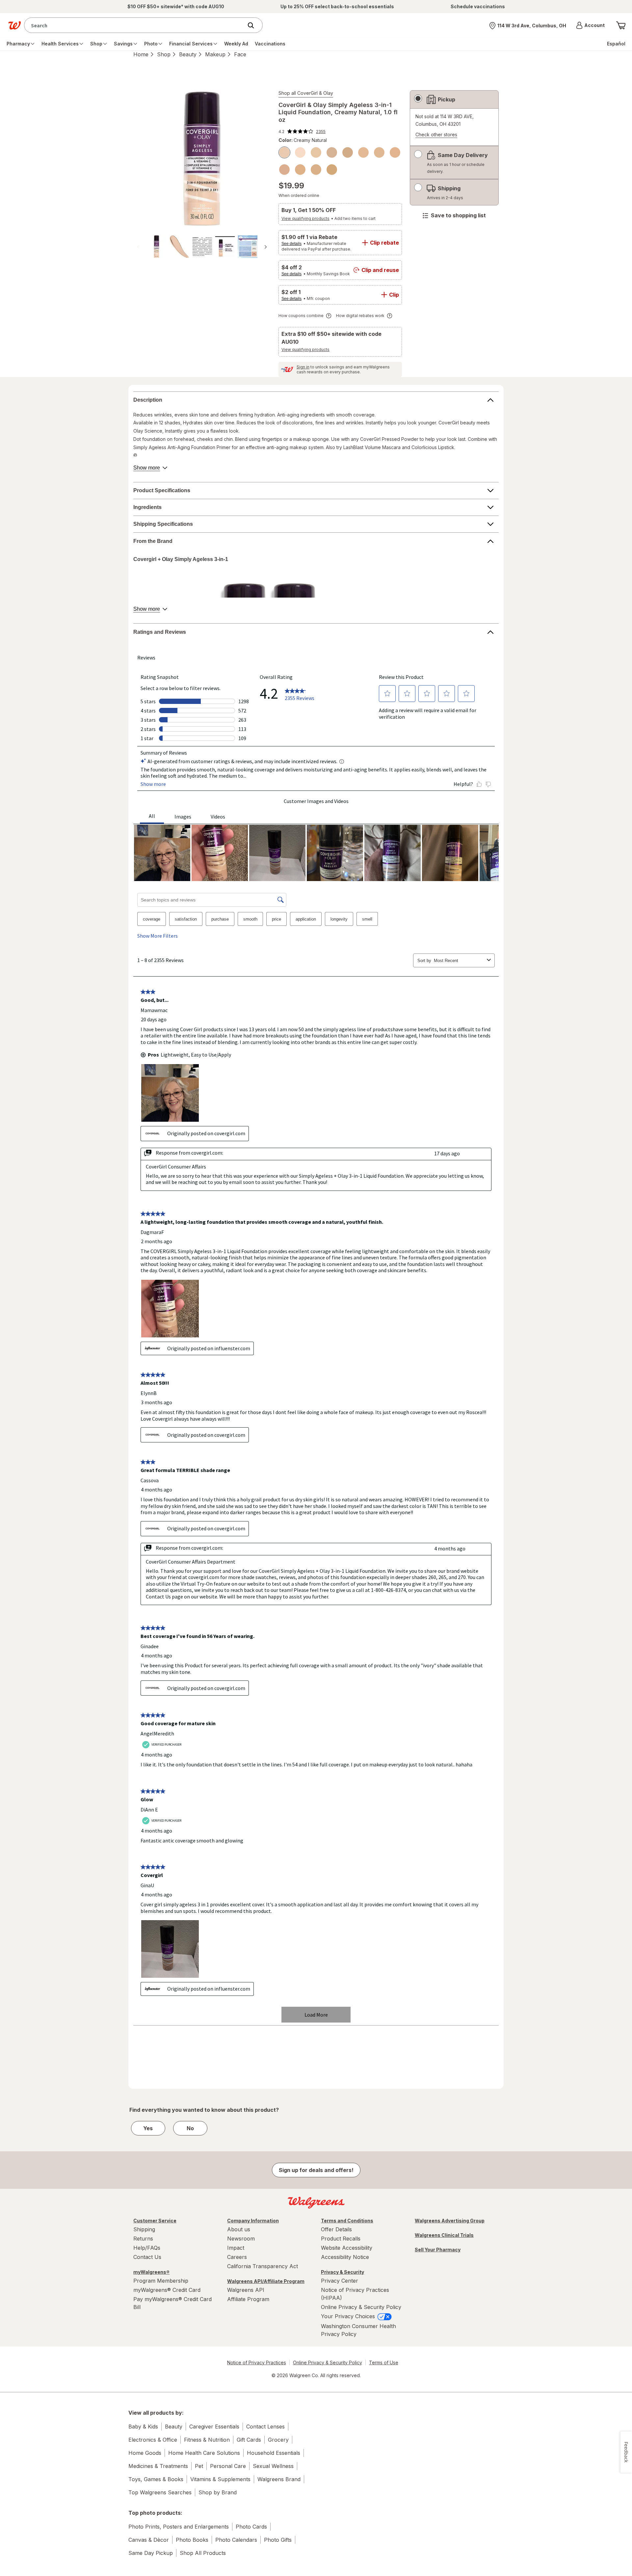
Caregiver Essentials (214, 2427)
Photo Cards (251, 2527)
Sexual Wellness (273, 2466)
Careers (237, 2257)
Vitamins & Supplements (220, 2479)
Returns (143, 2239)
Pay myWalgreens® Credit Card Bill (172, 2303)
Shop (164, 54)
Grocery (278, 2440)
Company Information (253, 2221)
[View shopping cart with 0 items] (621, 25)
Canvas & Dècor (149, 2540)
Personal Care (228, 2466)
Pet (199, 2466)
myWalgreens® (151, 2272)
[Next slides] (266, 247)
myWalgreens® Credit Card (167, 2290)
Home (141, 54)
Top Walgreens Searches (160, 2492)
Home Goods (145, 2453)
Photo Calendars (236, 2540)
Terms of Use (384, 2362)
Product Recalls (341, 2239)
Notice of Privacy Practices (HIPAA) (355, 2294)
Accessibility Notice (345, 2257)
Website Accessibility (347, 2248)
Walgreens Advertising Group (450, 2221)
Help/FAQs (147, 2248)
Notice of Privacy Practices (257, 2362)
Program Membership (161, 2281)
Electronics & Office (153, 2440)
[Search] (254, 25)
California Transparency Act (263, 2266)
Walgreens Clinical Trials (444, 2235)
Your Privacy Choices (349, 2316)
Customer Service (155, 2221)
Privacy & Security (342, 2272)
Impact (236, 2248)
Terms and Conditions (347, 2221)
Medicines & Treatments (158, 2466)
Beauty (188, 54)
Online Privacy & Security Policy (361, 2307)
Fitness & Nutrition (207, 2440)
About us (239, 2229)
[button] (590, 25)
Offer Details (336, 2229)
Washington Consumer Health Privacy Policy (358, 2330)
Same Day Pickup (151, 2553)
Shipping (144, 2229)
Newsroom (241, 2239)
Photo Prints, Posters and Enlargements (179, 2527)
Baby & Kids (143, 2427)
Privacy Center (340, 2281)
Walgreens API (246, 2290)
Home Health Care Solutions (204, 2453)
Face (240, 54)
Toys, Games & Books (156, 2479)
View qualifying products (305, 218)
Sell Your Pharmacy (438, 2250)
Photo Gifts (278, 2540)
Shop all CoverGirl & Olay (306, 93)
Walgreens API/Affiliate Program (266, 2281)
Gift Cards (249, 2440)
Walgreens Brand (279, 2479)
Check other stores (436, 135)
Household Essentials (274, 2453)
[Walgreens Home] (14, 25)
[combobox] (135, 25)
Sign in (303, 367)
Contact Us (147, 2257)
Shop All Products (203, 2553)
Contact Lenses (265, 2427)
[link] (302, 131)
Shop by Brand (218, 2492)
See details (291, 244)
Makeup (215, 54)
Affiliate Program (248, 2299)
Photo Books (192, 2540)
